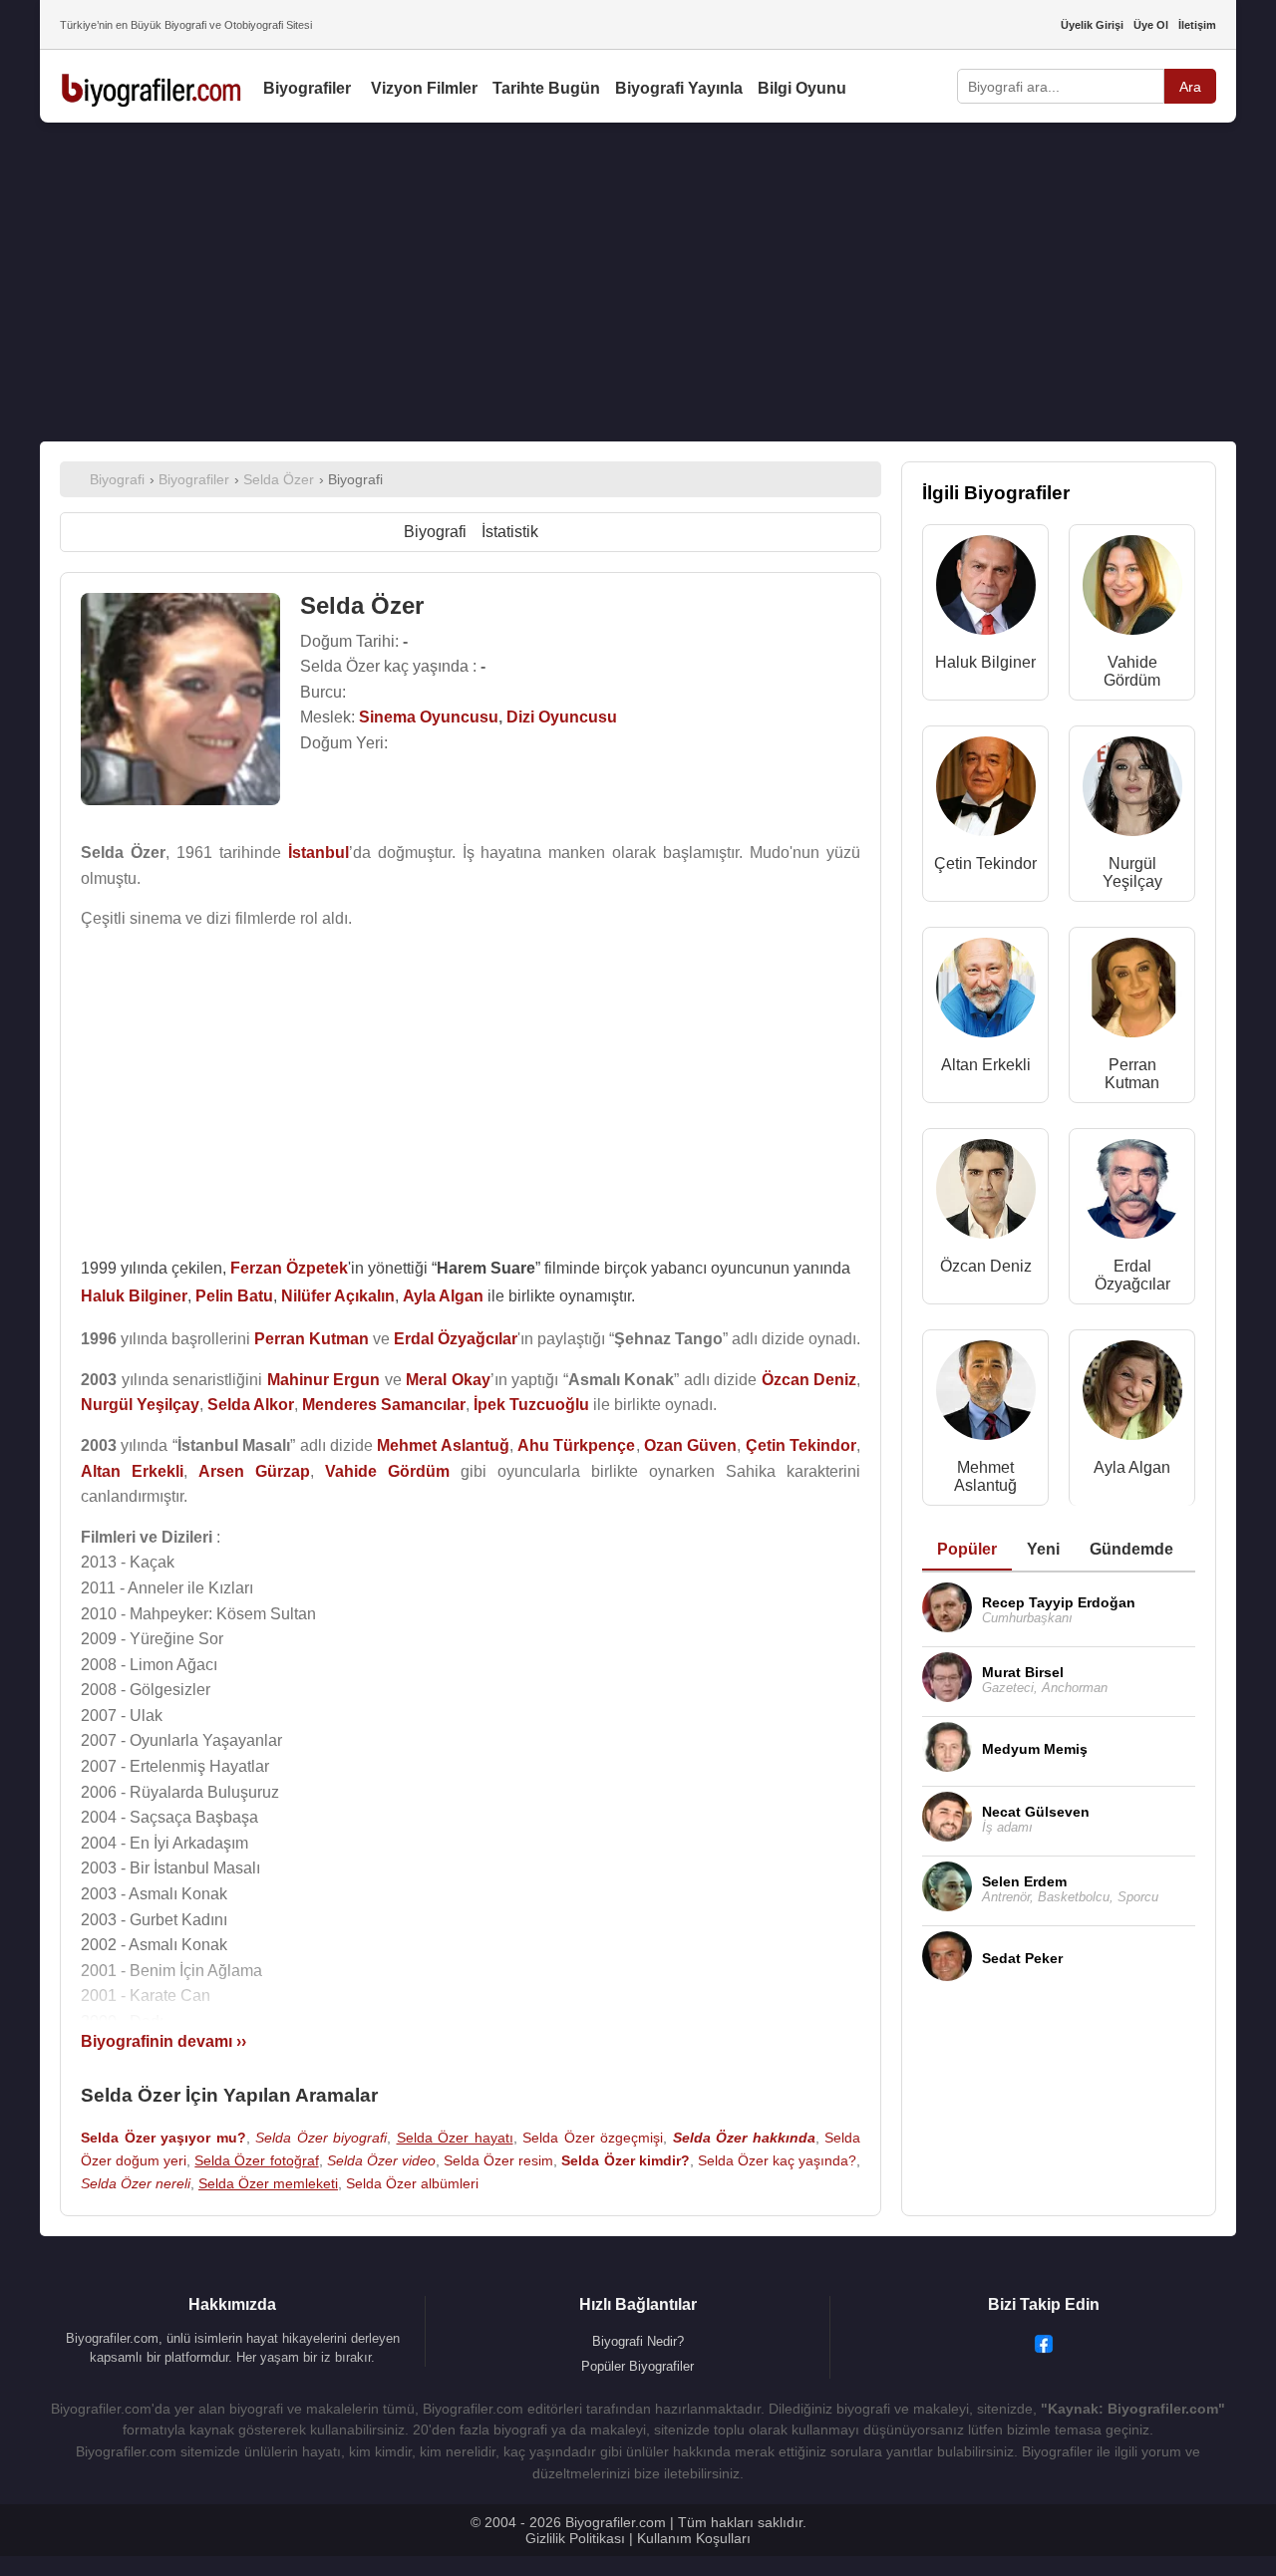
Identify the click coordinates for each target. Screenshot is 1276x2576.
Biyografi (435, 532)
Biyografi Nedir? (638, 2341)
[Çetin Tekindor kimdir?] (986, 791)
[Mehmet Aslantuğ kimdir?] (986, 1395)
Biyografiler (307, 88)
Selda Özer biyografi (321, 2138)
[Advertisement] (638, 282)
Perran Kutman (1132, 1074)
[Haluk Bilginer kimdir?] (986, 589)
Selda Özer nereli (136, 2183)
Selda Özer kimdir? (625, 2160)
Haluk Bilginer (985, 662)
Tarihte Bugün (546, 88)
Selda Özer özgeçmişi (593, 2138)
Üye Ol (1151, 25)
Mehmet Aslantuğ (985, 1476)
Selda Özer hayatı (455, 2138)
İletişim (1197, 25)
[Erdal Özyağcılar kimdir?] (1132, 1193)
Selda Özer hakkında (744, 2138)
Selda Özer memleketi (268, 2183)
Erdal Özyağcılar (1132, 1275)
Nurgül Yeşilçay (1132, 872)
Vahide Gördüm (1132, 671)
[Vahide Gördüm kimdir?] (1132, 589)
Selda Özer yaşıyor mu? (163, 2138)
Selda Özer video (381, 2160)
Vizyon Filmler (424, 88)
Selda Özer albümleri (412, 2183)
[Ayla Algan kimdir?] (1132, 1395)
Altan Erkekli (986, 1065)
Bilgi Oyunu (802, 88)
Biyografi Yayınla (679, 88)
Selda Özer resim (498, 2160)
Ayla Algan (1132, 1467)
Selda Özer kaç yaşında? (777, 2160)
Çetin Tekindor (985, 863)
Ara (1190, 87)
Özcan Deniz (986, 1266)
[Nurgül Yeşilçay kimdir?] (1132, 791)
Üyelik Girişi (1092, 25)
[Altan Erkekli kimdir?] (986, 992)
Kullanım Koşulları (694, 2538)
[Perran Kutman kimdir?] (1132, 992)
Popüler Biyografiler (638, 2366)
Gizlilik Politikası (575, 2538)
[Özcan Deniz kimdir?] (986, 1193)
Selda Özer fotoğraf (256, 2160)
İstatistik (510, 532)
